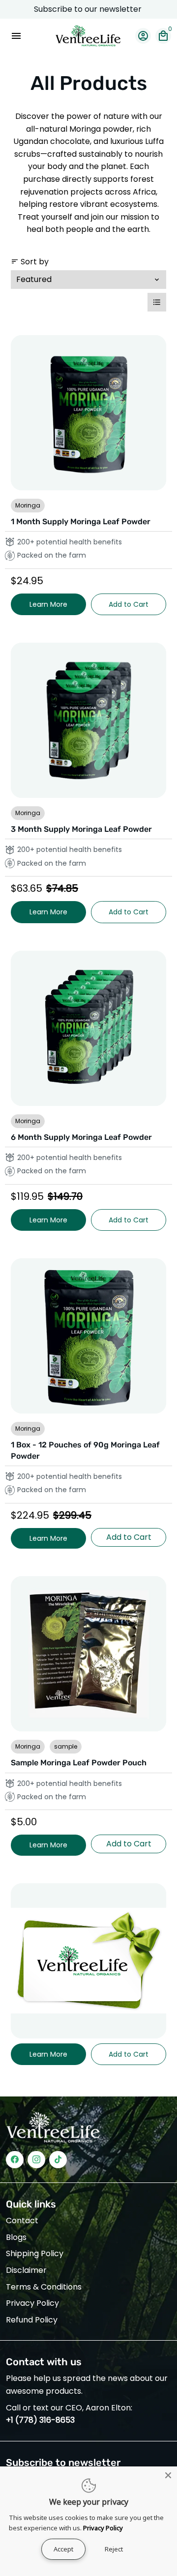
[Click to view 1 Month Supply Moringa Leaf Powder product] (88, 413)
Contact (22, 2221)
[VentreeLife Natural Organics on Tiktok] (58, 2160)
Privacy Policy (32, 2303)
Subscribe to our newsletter (89, 9)
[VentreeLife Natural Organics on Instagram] (36, 2160)
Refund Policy (32, 2320)
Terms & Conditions (44, 2287)
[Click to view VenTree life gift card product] (88, 1961)
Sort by (30, 262)
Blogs (16, 2237)
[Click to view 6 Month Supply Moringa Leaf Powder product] (88, 1028)
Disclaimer (26, 2270)
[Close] (168, 2475)
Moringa (28, 505)
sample (66, 1746)
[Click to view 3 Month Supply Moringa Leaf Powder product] (88, 720)
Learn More (48, 604)
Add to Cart (129, 604)
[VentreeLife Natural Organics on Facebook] (15, 2160)
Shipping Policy (35, 2253)
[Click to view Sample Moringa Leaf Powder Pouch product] (88, 1654)
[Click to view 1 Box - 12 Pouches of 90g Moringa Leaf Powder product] (88, 1336)
